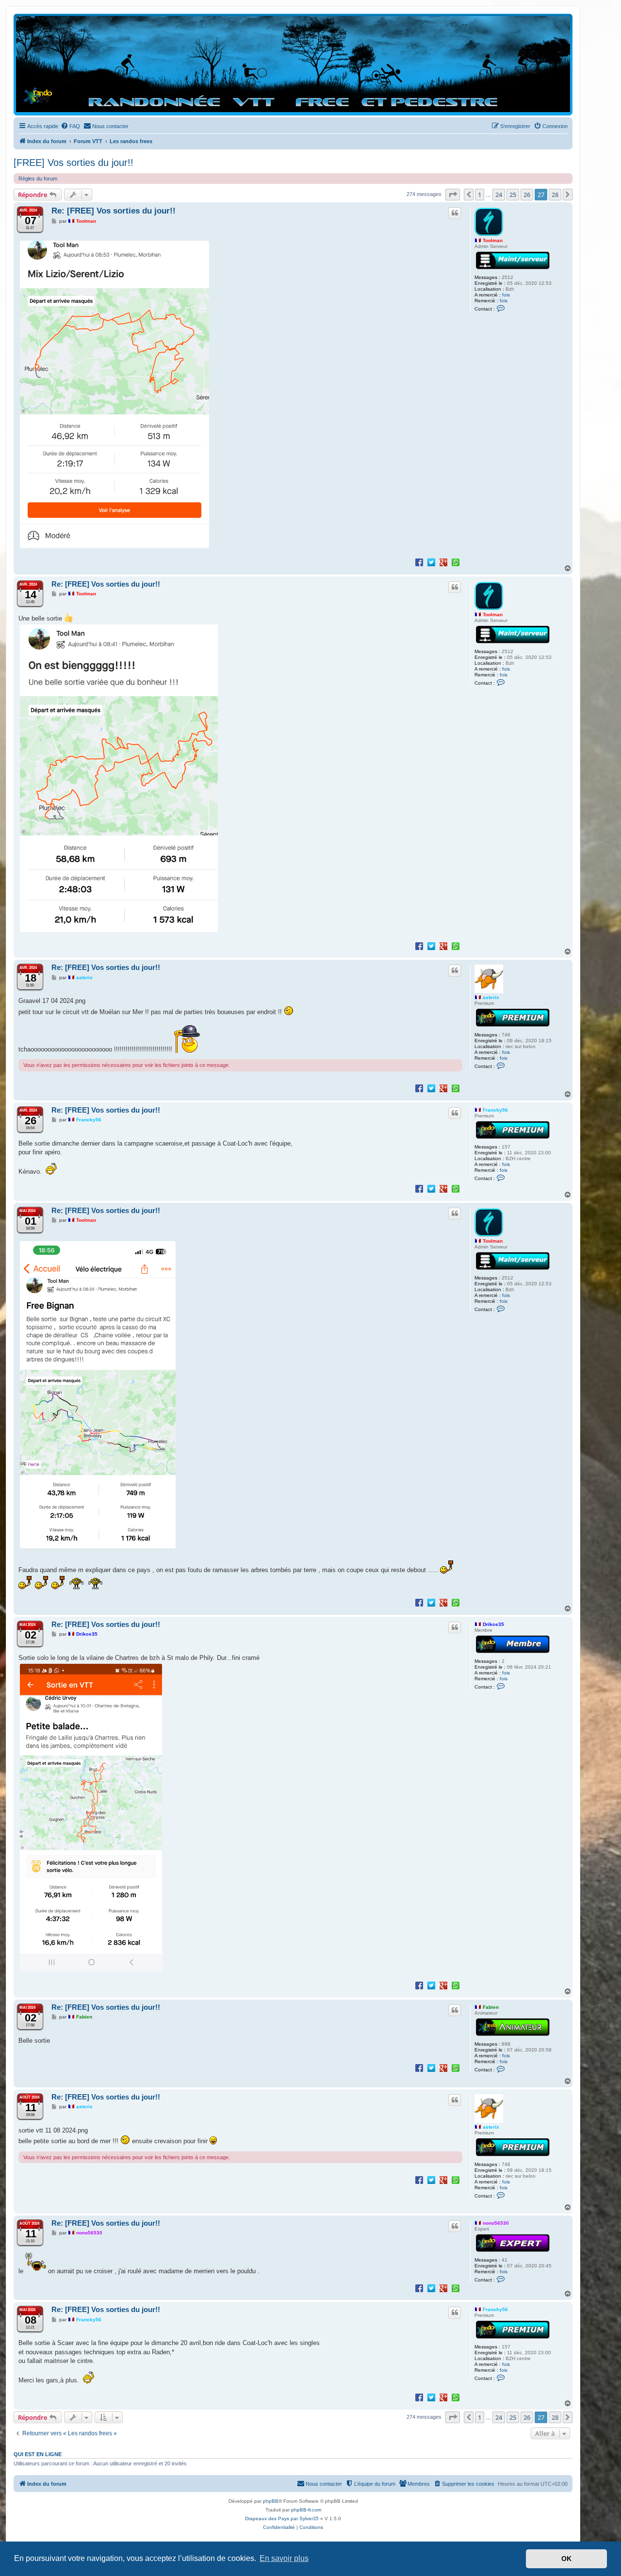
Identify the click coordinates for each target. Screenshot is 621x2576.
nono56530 (496, 2223)
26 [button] (527, 195)
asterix (491, 997)
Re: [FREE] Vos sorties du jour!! (114, 211)
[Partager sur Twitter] (431, 562)
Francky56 (495, 1110)
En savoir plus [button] (284, 2558)
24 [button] (499, 195)
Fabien (491, 2007)
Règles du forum (38, 179)
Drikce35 (493, 1624)
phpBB (271, 2501)
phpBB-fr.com (306, 2510)
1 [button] (480, 195)
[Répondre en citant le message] (455, 213)
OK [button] (566, 2559)
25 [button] (513, 195)
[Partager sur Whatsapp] (456, 562)
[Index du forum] (293, 64)
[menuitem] (70, 126)
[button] (453, 195)
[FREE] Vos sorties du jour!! (74, 163)
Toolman (493, 240)
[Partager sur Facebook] (419, 562)
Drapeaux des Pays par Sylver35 (282, 2519)
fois (506, 295)
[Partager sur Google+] (443, 562)
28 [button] (555, 195)
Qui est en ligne (38, 2454)
